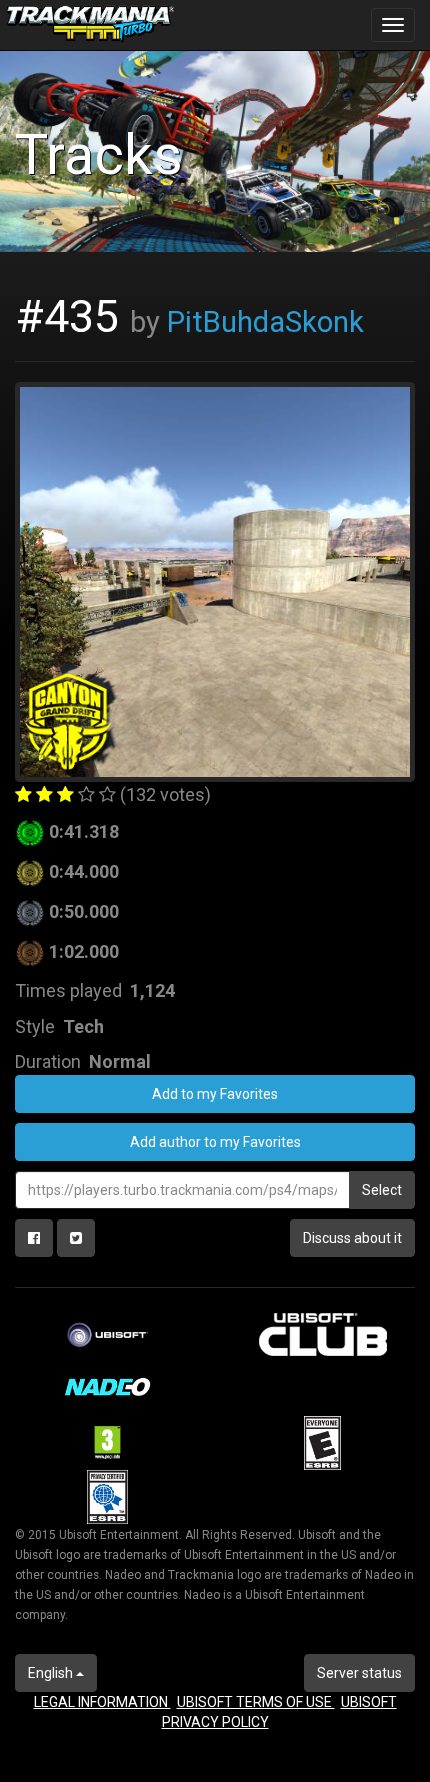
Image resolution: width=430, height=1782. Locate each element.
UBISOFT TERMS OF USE (256, 1702)
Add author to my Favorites (215, 1142)
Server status (359, 1673)
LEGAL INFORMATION (102, 1702)
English (52, 1673)
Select (382, 1190)
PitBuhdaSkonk (265, 322)
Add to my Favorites (215, 1094)
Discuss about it (352, 1238)
